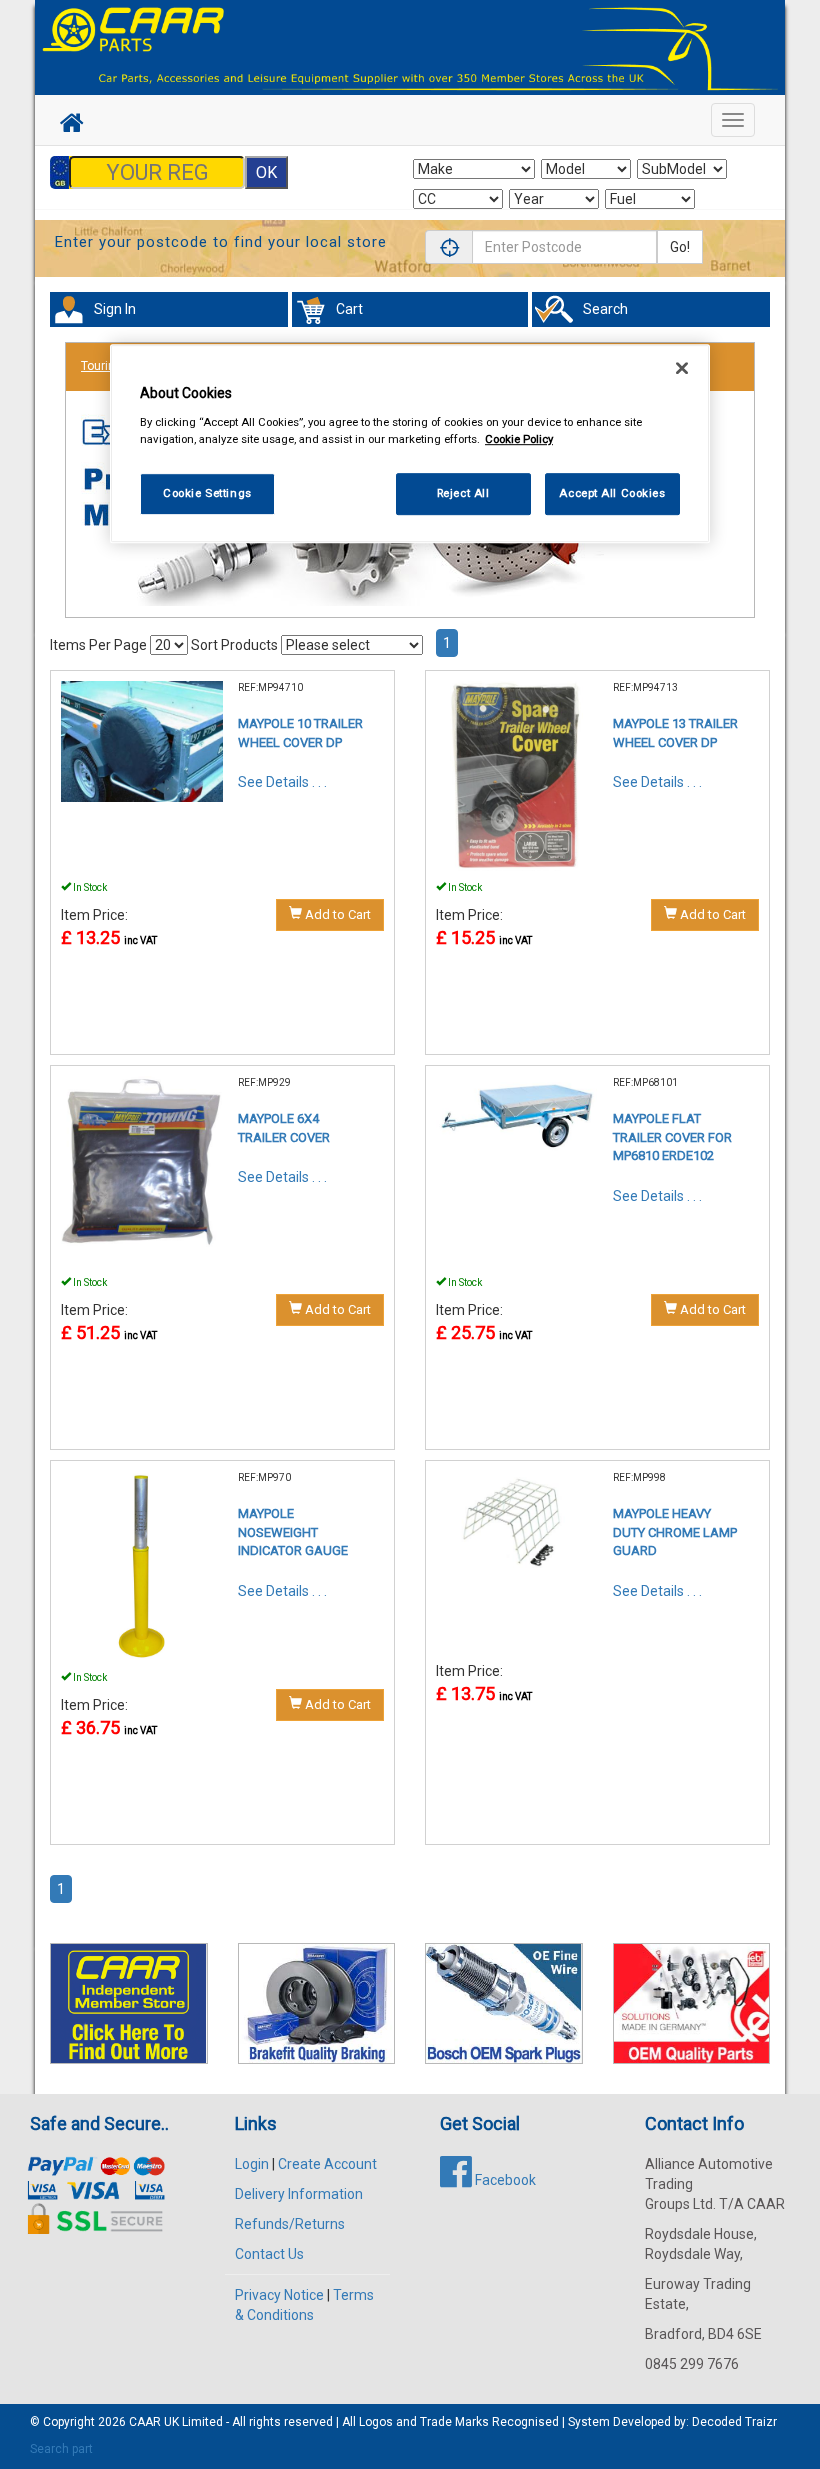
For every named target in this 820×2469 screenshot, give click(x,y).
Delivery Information (299, 2194)
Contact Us (269, 2254)
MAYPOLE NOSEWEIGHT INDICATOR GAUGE (293, 1532)
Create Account (327, 2164)
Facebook (504, 2180)
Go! (680, 247)
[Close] (682, 369)
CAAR (145, 2422)
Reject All (463, 493)
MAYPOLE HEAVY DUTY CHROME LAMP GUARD (675, 1532)
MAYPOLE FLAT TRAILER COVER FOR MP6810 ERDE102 (672, 1137)
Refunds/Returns (290, 2224)
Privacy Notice (279, 2295)
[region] (410, 444)
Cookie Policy (519, 439)
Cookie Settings (207, 493)
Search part (61, 2449)
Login (252, 2164)
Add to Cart (336, 914)
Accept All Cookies (612, 493)
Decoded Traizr (734, 2422)
